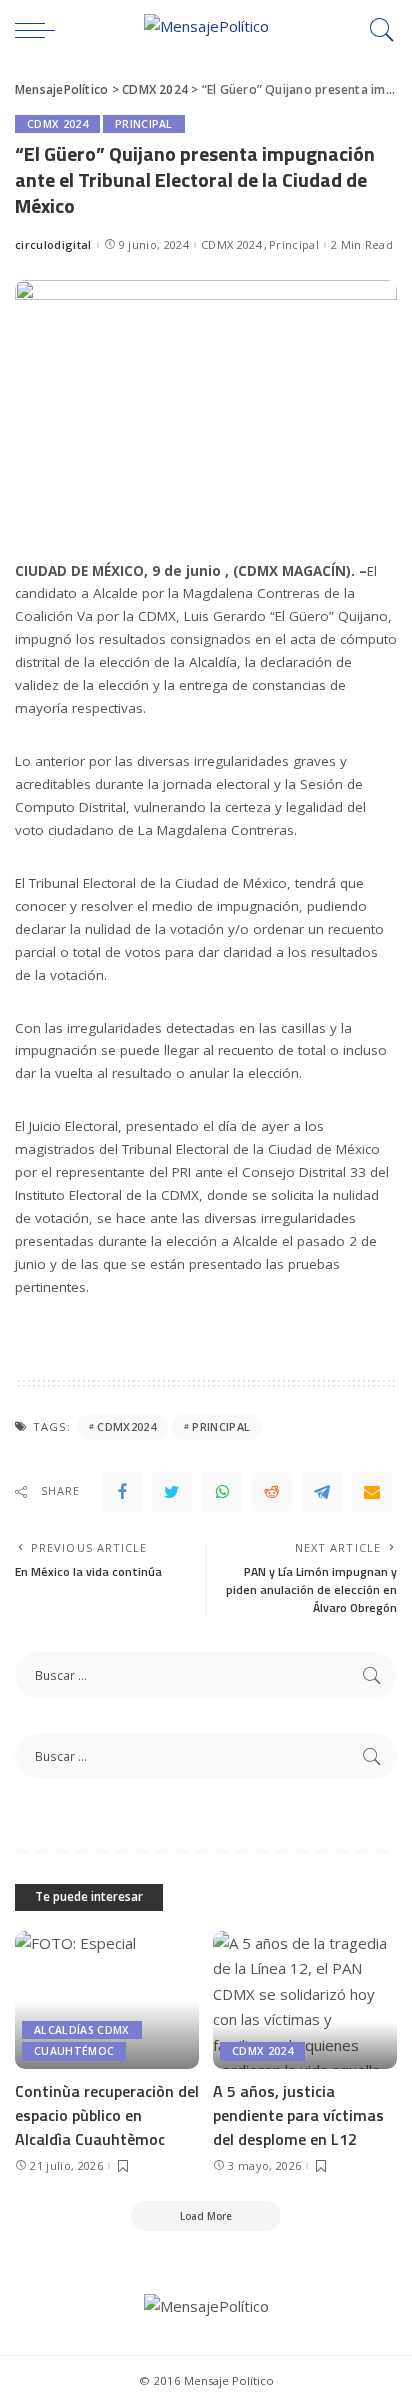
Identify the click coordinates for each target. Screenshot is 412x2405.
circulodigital (53, 244)
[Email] (372, 1492)
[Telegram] (322, 1492)
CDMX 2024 (57, 124)
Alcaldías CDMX (82, 2030)
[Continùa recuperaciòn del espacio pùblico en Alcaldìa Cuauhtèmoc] (107, 2000)
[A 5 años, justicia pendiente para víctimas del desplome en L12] (305, 2000)
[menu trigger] (40, 30)
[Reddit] (272, 1492)
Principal (144, 124)
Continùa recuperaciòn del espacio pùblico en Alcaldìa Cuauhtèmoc (107, 2115)
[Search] (377, 30)
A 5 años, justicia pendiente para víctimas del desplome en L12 (298, 2115)
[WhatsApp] (222, 1492)
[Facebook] (122, 1492)
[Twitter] (172, 1492)
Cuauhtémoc (74, 2051)
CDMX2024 (126, 1426)
